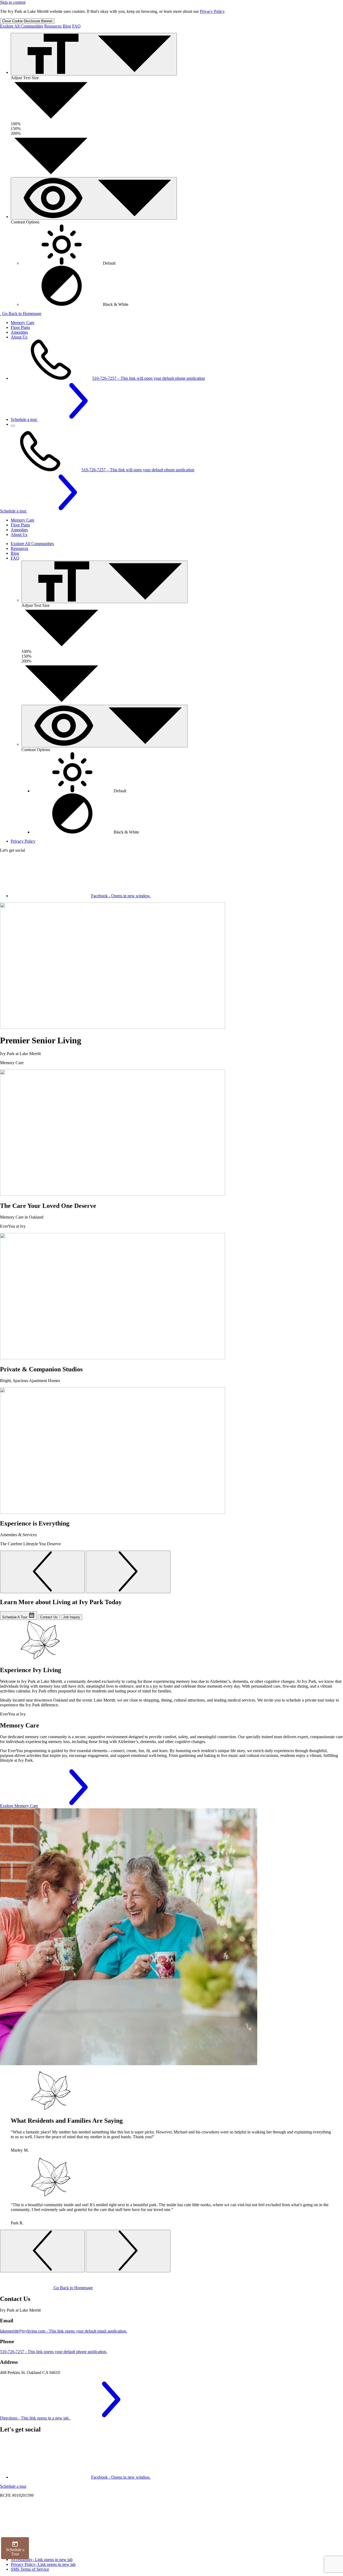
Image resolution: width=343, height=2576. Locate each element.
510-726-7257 (149, 378)
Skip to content (13, 2)
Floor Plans (20, 327)
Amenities (19, 332)
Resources (53, 26)
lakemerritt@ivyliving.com (64, 2331)
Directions (35, 2418)
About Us (19, 337)
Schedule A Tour (15, 1617)
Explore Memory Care (19, 1806)
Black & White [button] (115, 304)
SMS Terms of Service (30, 2569)
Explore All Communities (22, 26)
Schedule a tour (24, 419)
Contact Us (49, 1617)
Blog (67, 26)
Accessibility (42, 2560)
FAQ (76, 26)
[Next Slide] (128, 1572)
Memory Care (23, 323)
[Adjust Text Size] (94, 54)
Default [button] (109, 263)
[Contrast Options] (94, 198)
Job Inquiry (72, 1617)
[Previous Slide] (42, 1572)
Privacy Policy (212, 11)
